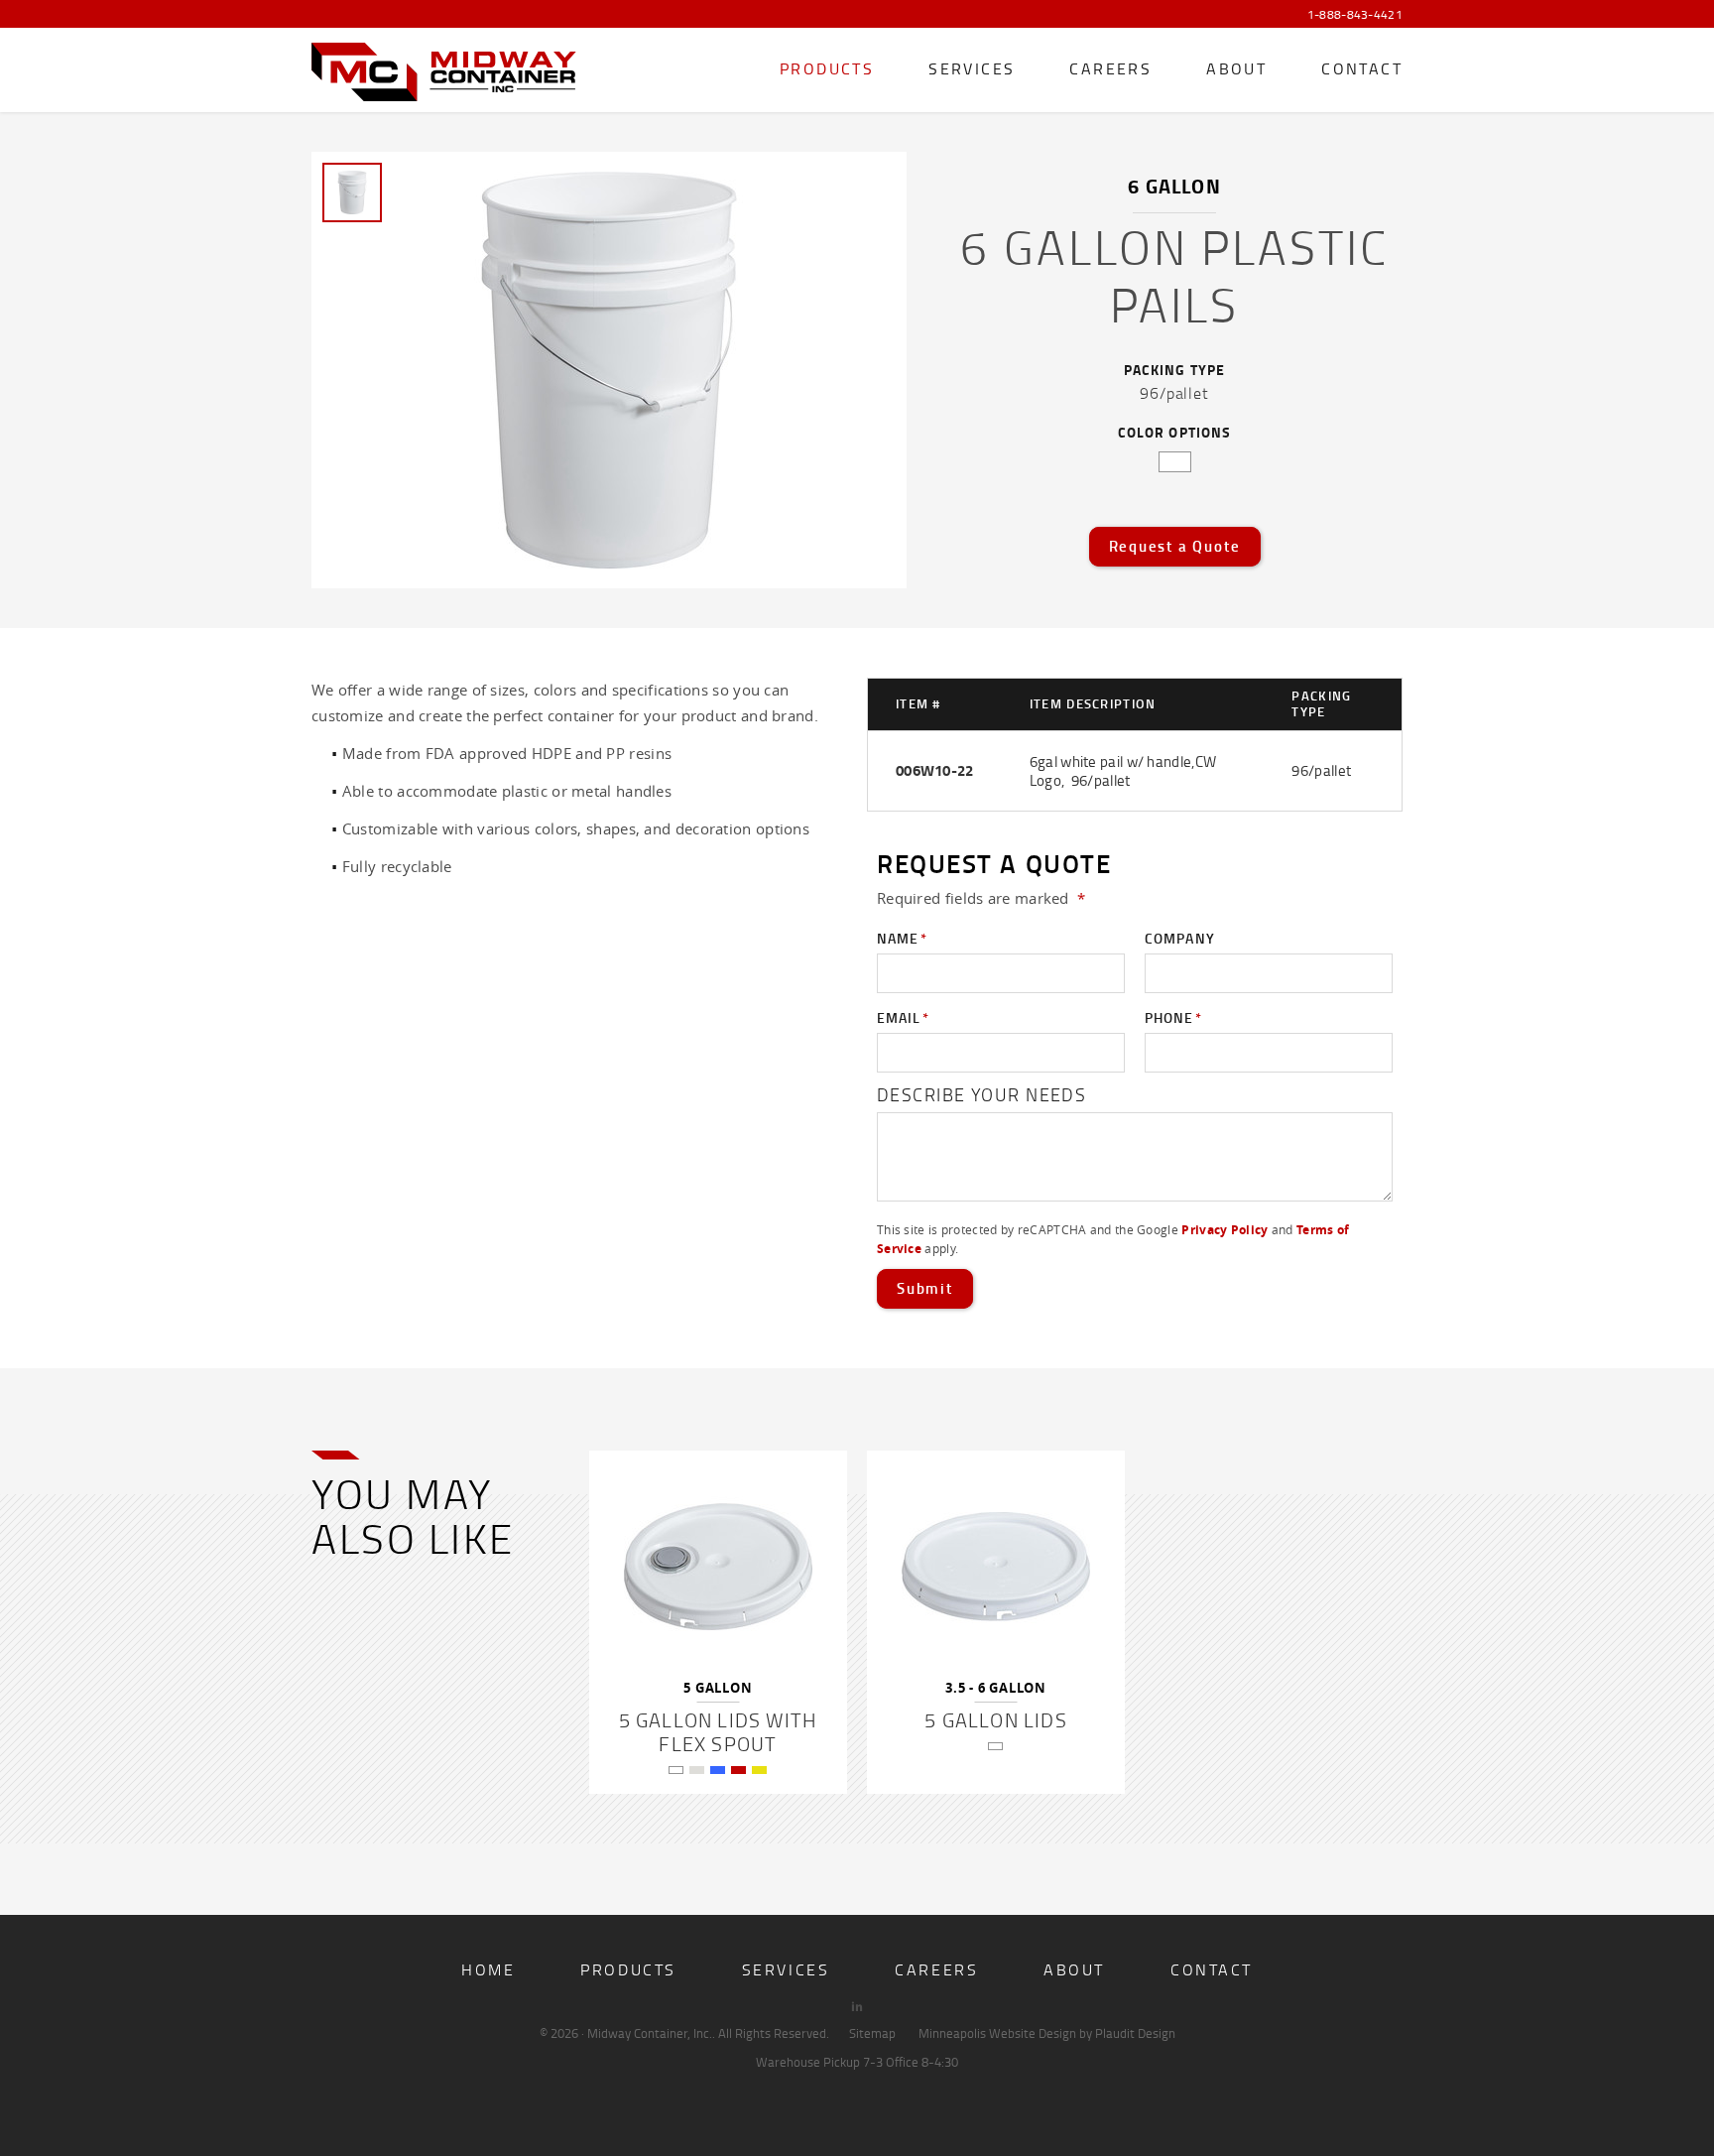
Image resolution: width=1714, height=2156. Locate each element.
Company (1180, 938)
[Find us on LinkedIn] (857, 2006)
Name (902, 938)
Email (903, 1017)
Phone (1173, 1017)
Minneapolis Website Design (997, 2033)
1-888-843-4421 (1355, 15)
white (1175, 462)
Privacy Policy (1224, 1230)
